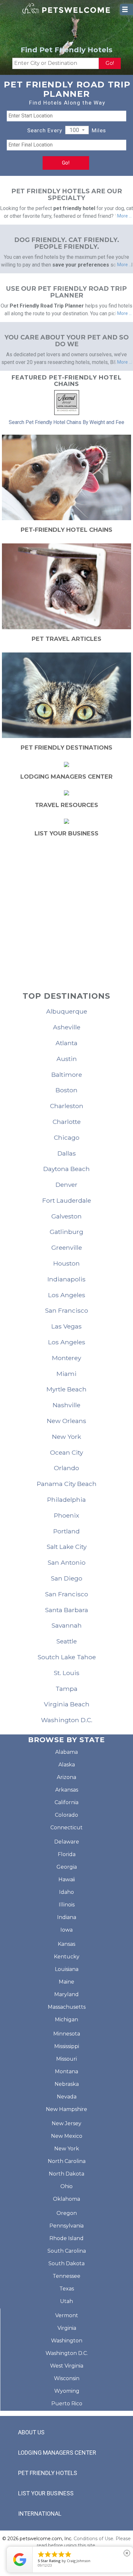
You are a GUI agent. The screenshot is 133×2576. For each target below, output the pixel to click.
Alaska (67, 1765)
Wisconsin (67, 2378)
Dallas (67, 1153)
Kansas (66, 1944)
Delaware (67, 1842)
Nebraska (67, 2084)
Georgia (67, 1867)
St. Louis (66, 1673)
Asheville (67, 1027)
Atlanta (66, 1043)
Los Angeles (67, 1295)
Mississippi (67, 2046)
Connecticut (66, 1828)
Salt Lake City (66, 1547)
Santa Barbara (66, 1610)
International (40, 2514)
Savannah (66, 1625)
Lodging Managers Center (57, 2453)
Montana (66, 2071)
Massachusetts (67, 2007)
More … (124, 216)
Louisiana (67, 1969)
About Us (31, 2432)
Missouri (66, 2059)
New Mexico (67, 2136)
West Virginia (67, 2366)
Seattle (66, 1641)
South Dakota (66, 2263)
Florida (67, 1854)
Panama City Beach (67, 1484)
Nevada (67, 2097)
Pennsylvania (66, 2226)
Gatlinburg (66, 1232)
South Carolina (67, 2251)
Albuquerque (67, 1011)
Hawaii (67, 1879)
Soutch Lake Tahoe (67, 1657)
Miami (66, 1374)
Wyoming (67, 2391)
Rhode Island (66, 2238)
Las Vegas (66, 1326)
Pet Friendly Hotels (48, 2473)
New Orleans (66, 1421)
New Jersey (66, 2123)
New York (66, 1437)
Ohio (66, 2186)
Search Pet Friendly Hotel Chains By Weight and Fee (66, 422)
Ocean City (66, 1452)
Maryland (66, 1994)
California (66, 1802)
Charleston (67, 1106)
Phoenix (66, 1515)
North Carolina (67, 2161)
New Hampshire (66, 2109)
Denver (66, 1185)
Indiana (67, 1917)
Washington (67, 2341)
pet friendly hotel (74, 208)
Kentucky (67, 1957)
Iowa (66, 1930)
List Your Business (46, 2493)
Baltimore (67, 1075)
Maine (66, 1982)
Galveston (66, 1216)
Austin (67, 1059)
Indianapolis (66, 1279)
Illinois (67, 1905)
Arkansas (67, 1790)
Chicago (67, 1137)
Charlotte (67, 1122)
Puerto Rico (67, 2404)
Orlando (66, 1468)
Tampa (66, 1689)
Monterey (66, 1358)
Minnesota (67, 2034)
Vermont (67, 2315)
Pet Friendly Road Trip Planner (47, 306)
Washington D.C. (67, 1720)
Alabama (66, 1752)
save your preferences (81, 265)
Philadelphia (66, 1500)
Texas (67, 2289)
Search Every (45, 130)
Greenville (67, 1248)
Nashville (66, 1405)
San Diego (66, 1578)
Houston (66, 1263)
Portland (66, 1531)
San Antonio (66, 1562)
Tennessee (66, 2276)
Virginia (67, 2328)
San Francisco (66, 1310)
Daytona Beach (66, 1169)
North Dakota (66, 2174)
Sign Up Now (67, 941)
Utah (66, 2301)
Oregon (67, 2213)
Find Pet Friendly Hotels (66, 50)
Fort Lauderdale (67, 1200)
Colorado (66, 1815)
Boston (66, 1090)
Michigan (66, 2020)
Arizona (66, 1777)
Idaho (66, 1892)
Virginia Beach (67, 1704)
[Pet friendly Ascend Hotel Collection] (67, 402)
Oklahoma (66, 2199)
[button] (77, 130)
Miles (99, 130)
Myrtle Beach (66, 1389)
